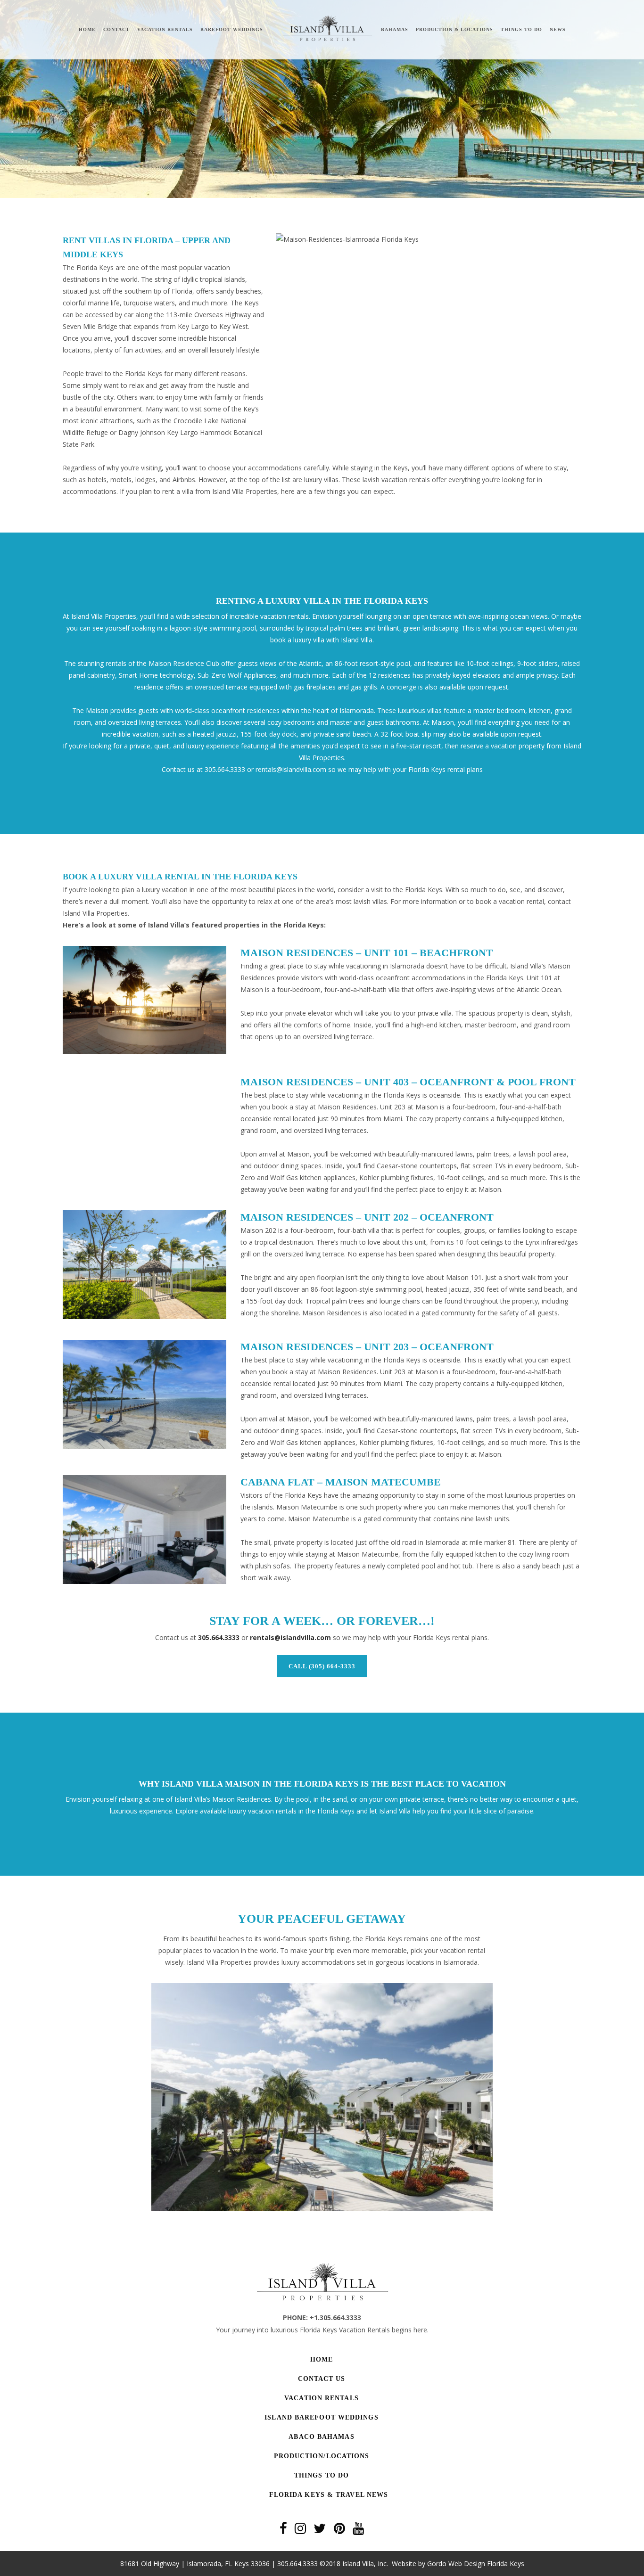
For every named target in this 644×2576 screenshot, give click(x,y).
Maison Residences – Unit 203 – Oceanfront (367, 1347)
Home (322, 2359)
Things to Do (322, 2475)
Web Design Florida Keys (486, 2564)
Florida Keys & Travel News (329, 2495)
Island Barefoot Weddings (321, 2417)
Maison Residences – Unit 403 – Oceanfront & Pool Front (408, 1082)
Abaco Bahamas (321, 2437)
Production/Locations (322, 2456)
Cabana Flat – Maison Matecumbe (341, 1482)
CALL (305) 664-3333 (322, 1666)
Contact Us (322, 2379)
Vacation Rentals (322, 2398)
